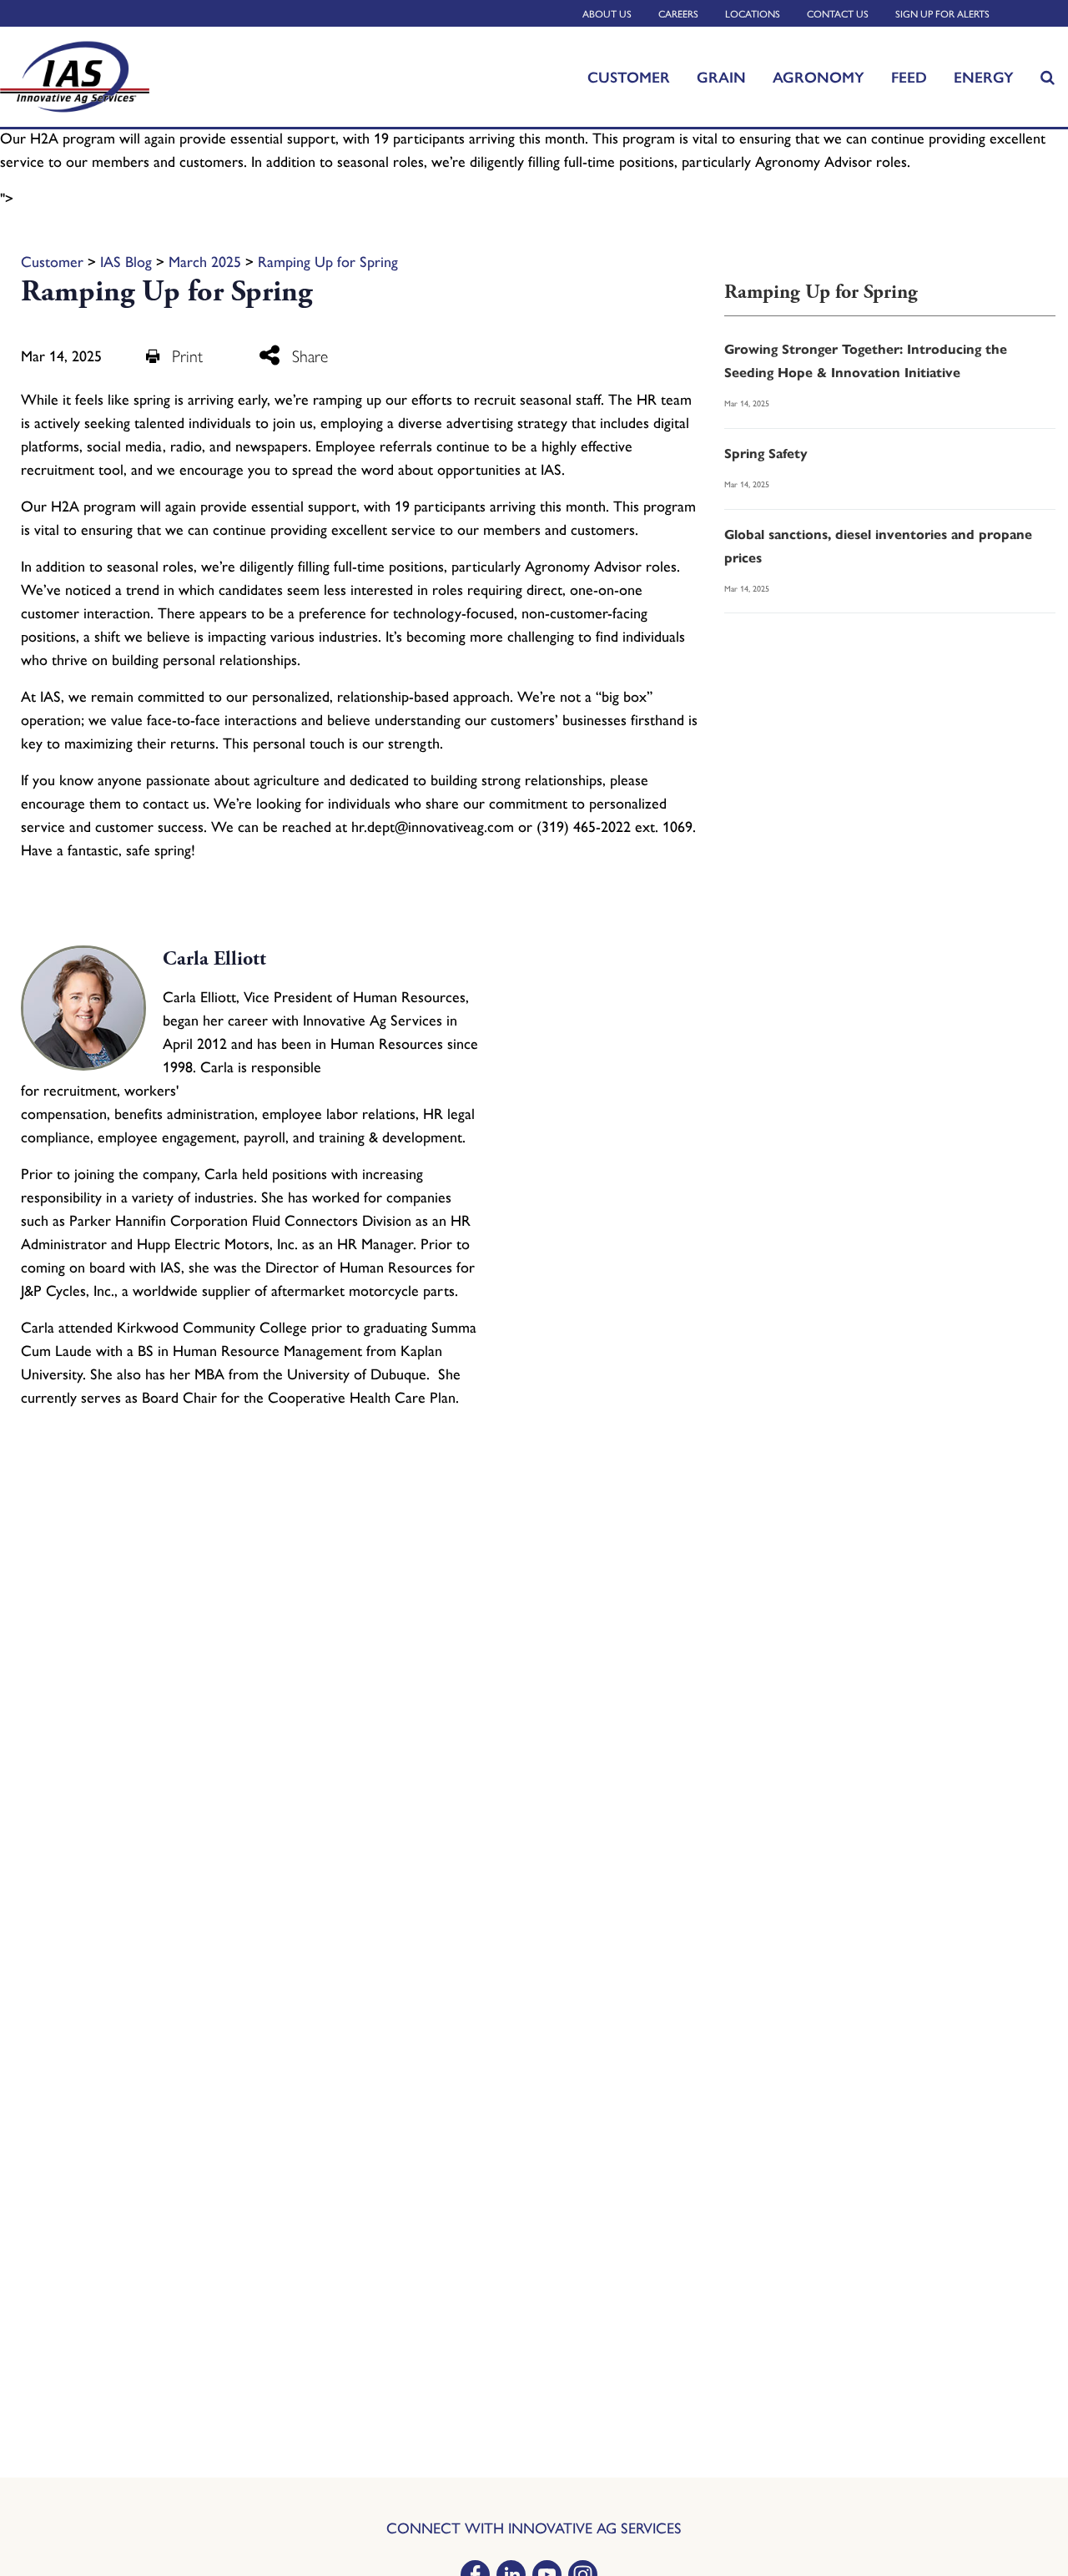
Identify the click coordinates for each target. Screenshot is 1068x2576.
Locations (753, 14)
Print (187, 356)
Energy (984, 77)
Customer (629, 77)
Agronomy (819, 77)
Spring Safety (766, 454)
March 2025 (205, 262)
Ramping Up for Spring (328, 262)
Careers (678, 14)
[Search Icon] (1048, 77)
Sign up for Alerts (942, 14)
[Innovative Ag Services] (118, 77)
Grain (721, 77)
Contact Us (838, 14)
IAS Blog (126, 262)
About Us (607, 14)
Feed (909, 77)
